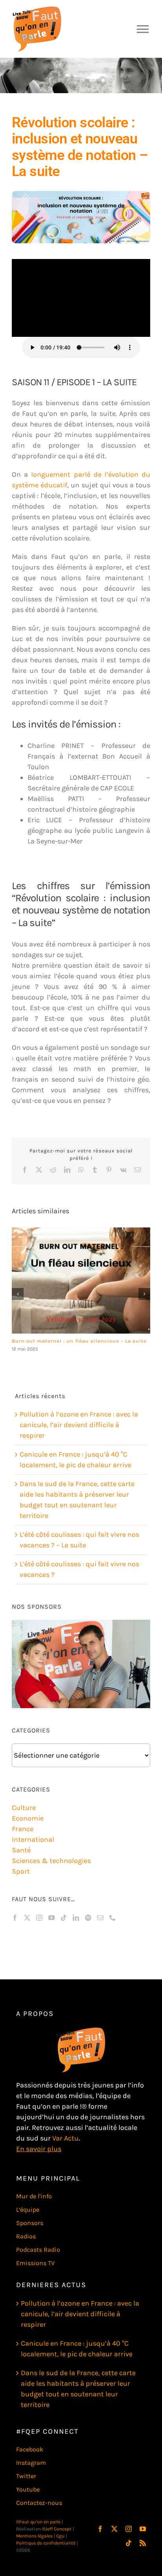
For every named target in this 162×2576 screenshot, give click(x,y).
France (23, 1829)
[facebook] (100, 2529)
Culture (24, 1808)
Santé (21, 1850)
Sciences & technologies (51, 1861)
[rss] (143, 2543)
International (33, 1839)
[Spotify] (88, 1918)
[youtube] (143, 2529)
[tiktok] (129, 2543)
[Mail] (100, 1918)
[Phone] (112, 1918)
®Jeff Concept (57, 2529)
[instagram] (129, 2529)
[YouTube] (52, 1918)
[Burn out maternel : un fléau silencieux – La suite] (81, 1281)
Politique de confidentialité (46, 2543)
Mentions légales (34, 2536)
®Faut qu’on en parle (38, 2522)
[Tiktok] (64, 1918)
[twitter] (114, 2529)
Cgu (60, 2536)
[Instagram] (39, 1918)
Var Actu (65, 2138)
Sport (21, 1871)
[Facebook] (15, 1918)
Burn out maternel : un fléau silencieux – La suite (79, 1341)
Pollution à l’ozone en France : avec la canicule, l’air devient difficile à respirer (79, 1425)
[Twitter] (27, 1918)
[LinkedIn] (76, 1918)
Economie (28, 1818)
